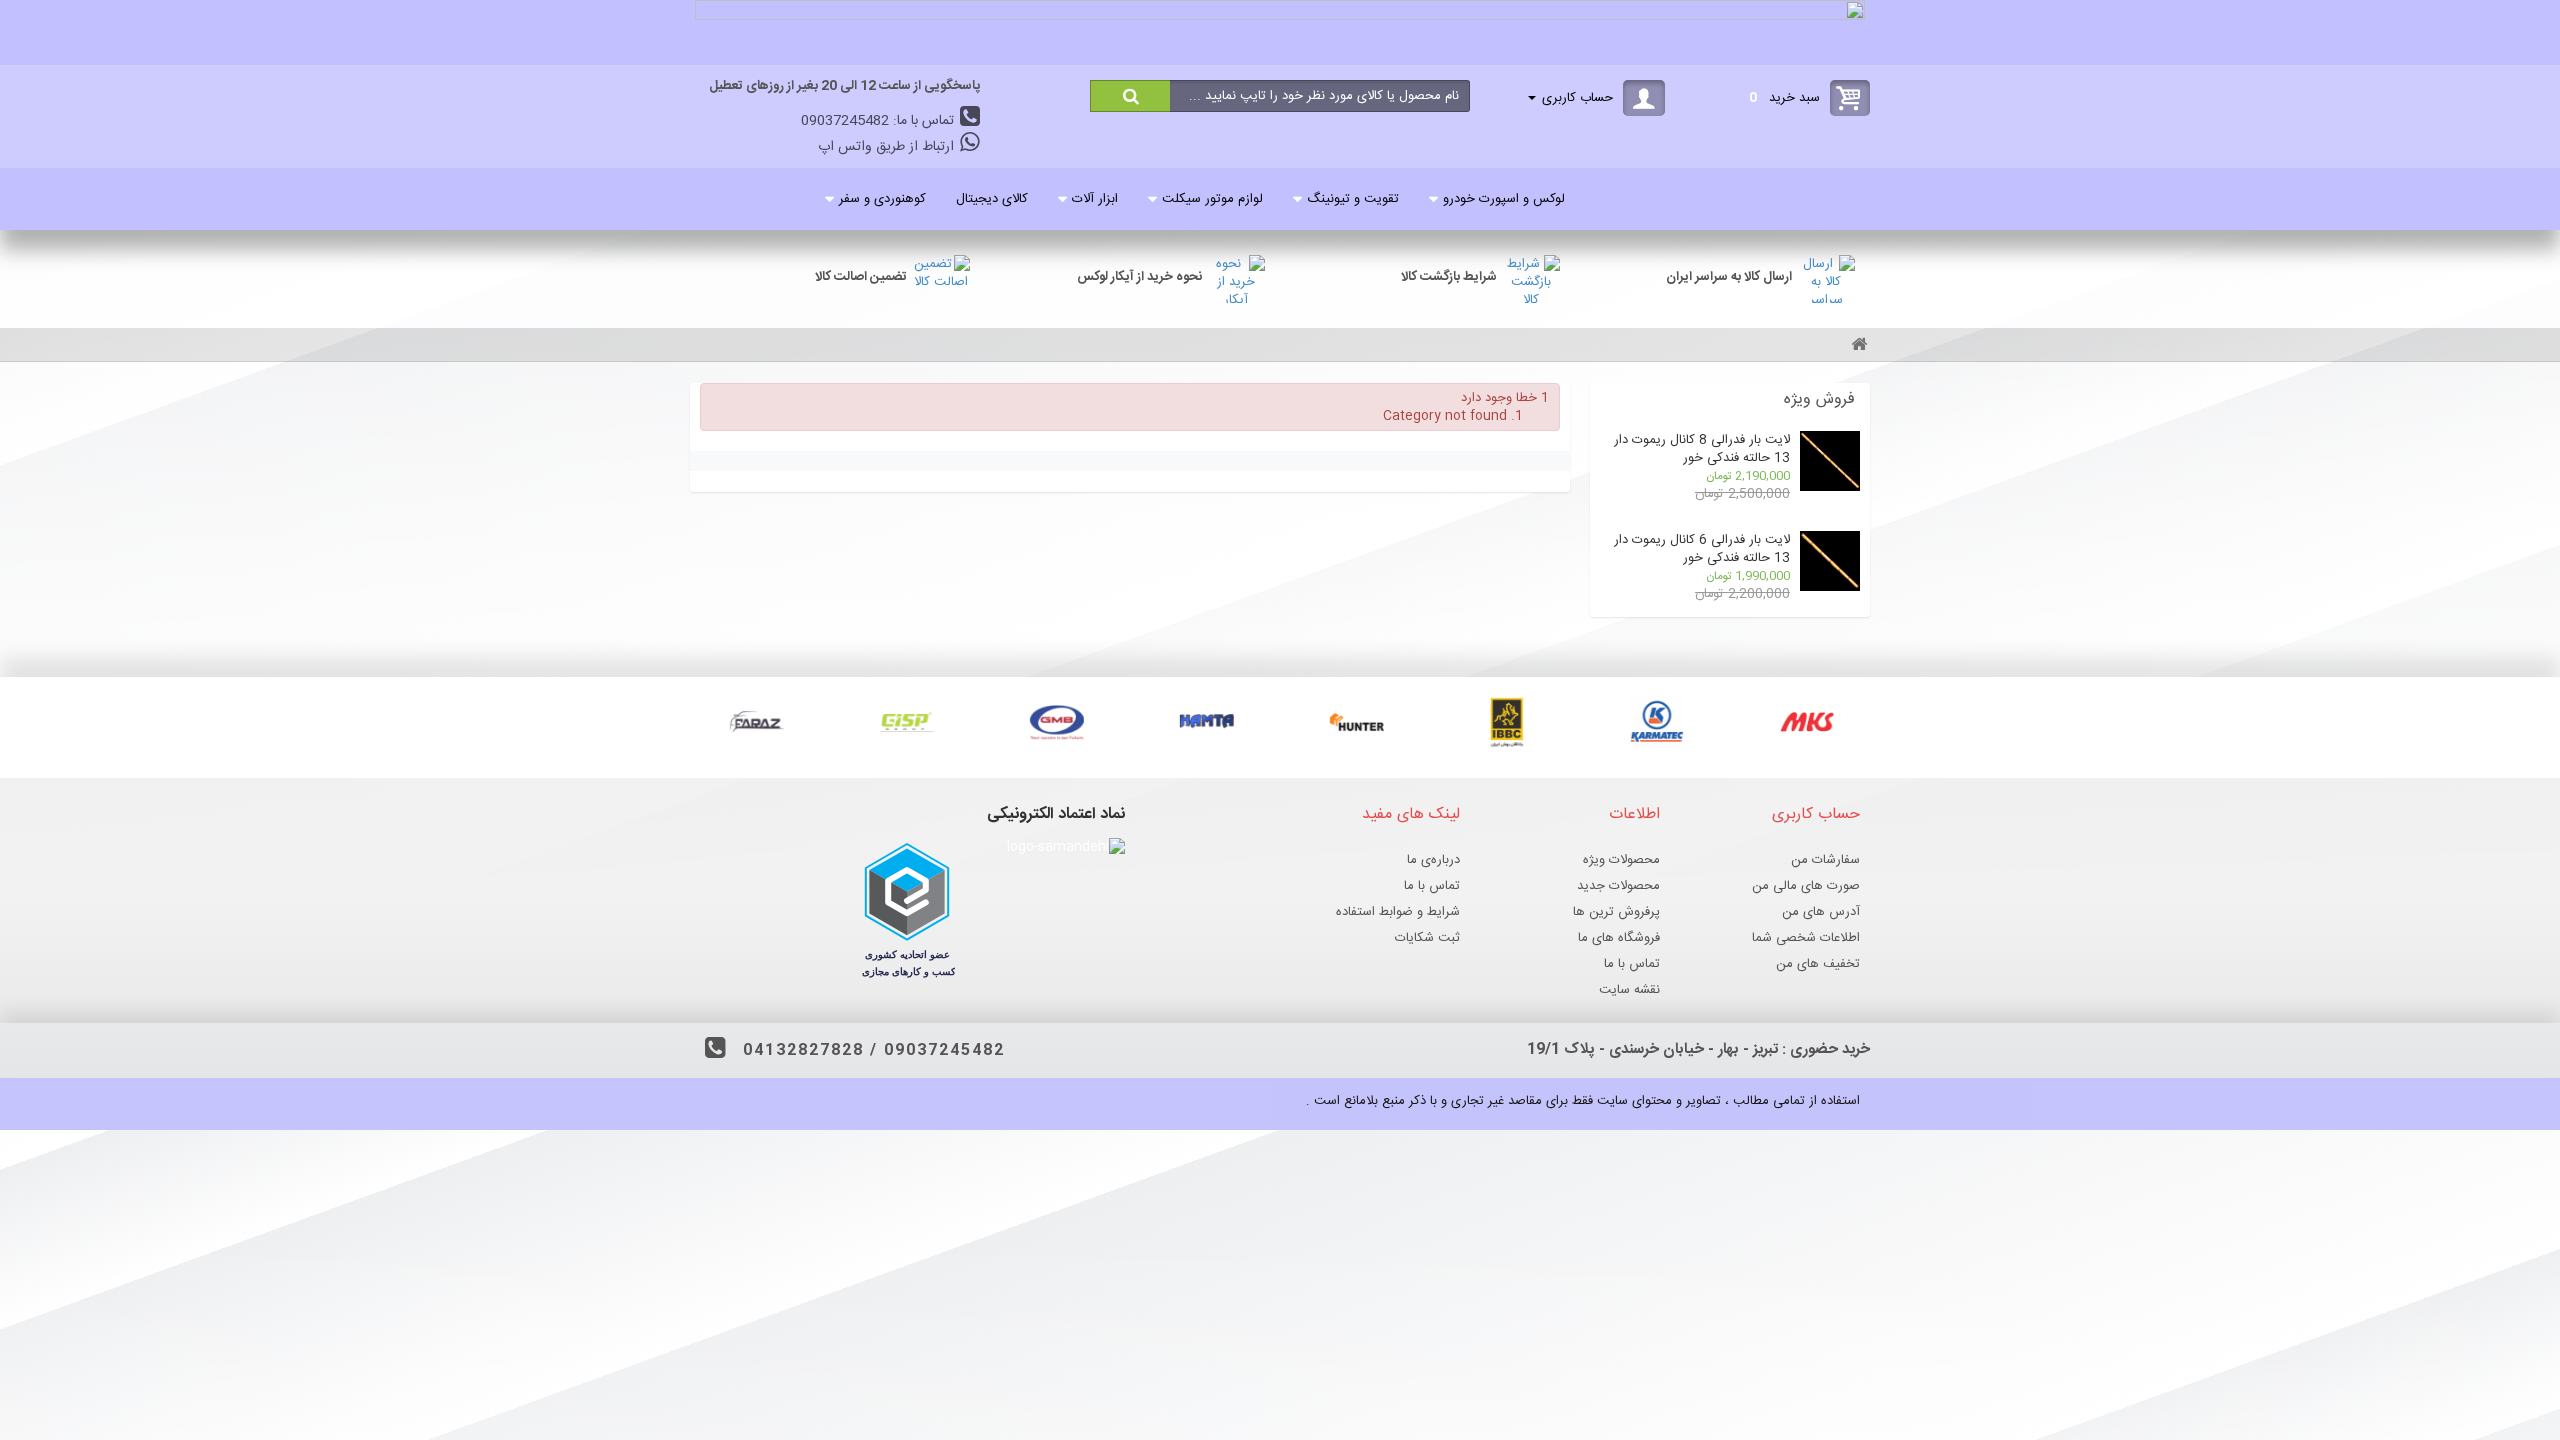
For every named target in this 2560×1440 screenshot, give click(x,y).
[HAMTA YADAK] (1205, 722)
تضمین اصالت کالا (861, 277)
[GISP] (905, 722)
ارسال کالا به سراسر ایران (1729, 277)
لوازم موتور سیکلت (1212, 199)
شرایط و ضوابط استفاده (1398, 912)
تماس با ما (1632, 964)
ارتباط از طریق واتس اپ (888, 147)
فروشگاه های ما (1619, 938)
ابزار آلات (1095, 199)
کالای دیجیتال (992, 199)
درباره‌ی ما (1433, 860)
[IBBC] (1505, 722)
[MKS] (1805, 722)
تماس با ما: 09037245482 (879, 121)
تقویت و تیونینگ (1353, 199)
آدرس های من (1821, 912)
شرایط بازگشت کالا (1449, 277)
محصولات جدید (1618, 886)
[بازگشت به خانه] (1856, 346)
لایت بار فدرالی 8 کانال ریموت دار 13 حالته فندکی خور (1702, 449)
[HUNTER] (1355, 722)
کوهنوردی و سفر (882, 199)
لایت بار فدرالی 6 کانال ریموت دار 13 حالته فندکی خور (1702, 549)
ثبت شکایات (1427, 938)
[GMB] (1055, 722)
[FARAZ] (755, 722)
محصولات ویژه (1621, 860)
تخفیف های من (1818, 964)
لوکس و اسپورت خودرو (1504, 199)
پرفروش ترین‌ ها (1616, 912)
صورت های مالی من (1806, 886)
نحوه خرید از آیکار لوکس (1139, 277)
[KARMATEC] (1655, 722)
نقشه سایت (1629, 990)
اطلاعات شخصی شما (1806, 938)
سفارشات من (1825, 860)
